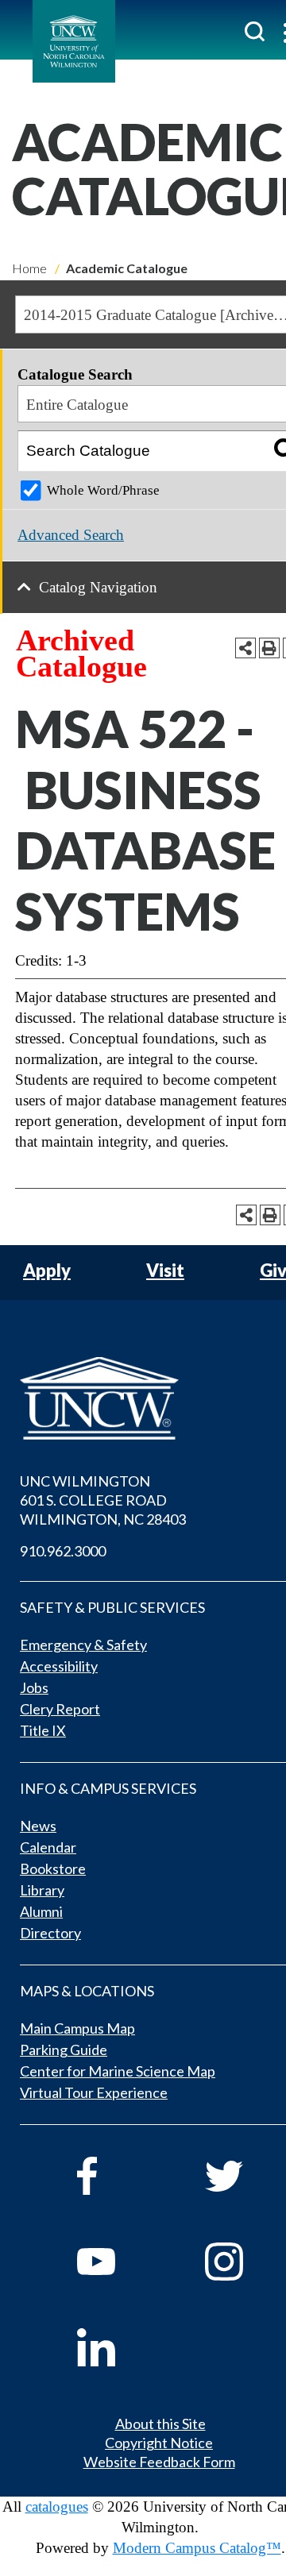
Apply (47, 1271)
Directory (50, 1933)
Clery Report (60, 1709)
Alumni (41, 1911)
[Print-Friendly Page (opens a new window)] (269, 648)
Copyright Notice (159, 2443)
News (38, 1826)
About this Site (160, 2424)
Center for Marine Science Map (118, 2071)
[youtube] (119, 2262)
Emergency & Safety (83, 1645)
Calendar (48, 1847)
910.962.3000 (63, 1551)
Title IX (43, 1730)
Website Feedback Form (159, 2462)
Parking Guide (64, 2050)
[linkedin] (119, 2347)
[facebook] (119, 2176)
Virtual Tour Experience (94, 2092)
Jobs (34, 1687)
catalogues (57, 2507)
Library (42, 1890)
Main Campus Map (77, 2028)
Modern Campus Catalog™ (197, 2548)
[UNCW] (74, 41)
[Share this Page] (245, 648)
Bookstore (53, 1868)
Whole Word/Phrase (103, 490)
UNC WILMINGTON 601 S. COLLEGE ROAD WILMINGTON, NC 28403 (103, 1500)
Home (29, 268)
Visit (165, 1271)
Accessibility (59, 1666)
